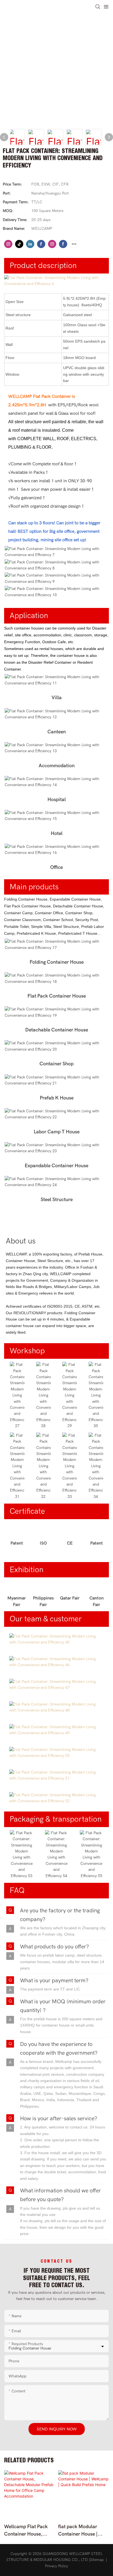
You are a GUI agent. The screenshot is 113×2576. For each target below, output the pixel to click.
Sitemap (97, 2560)
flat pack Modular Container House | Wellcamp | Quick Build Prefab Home (78, 2531)
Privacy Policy (56, 2566)
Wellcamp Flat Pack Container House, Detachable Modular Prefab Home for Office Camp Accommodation (29, 2531)
